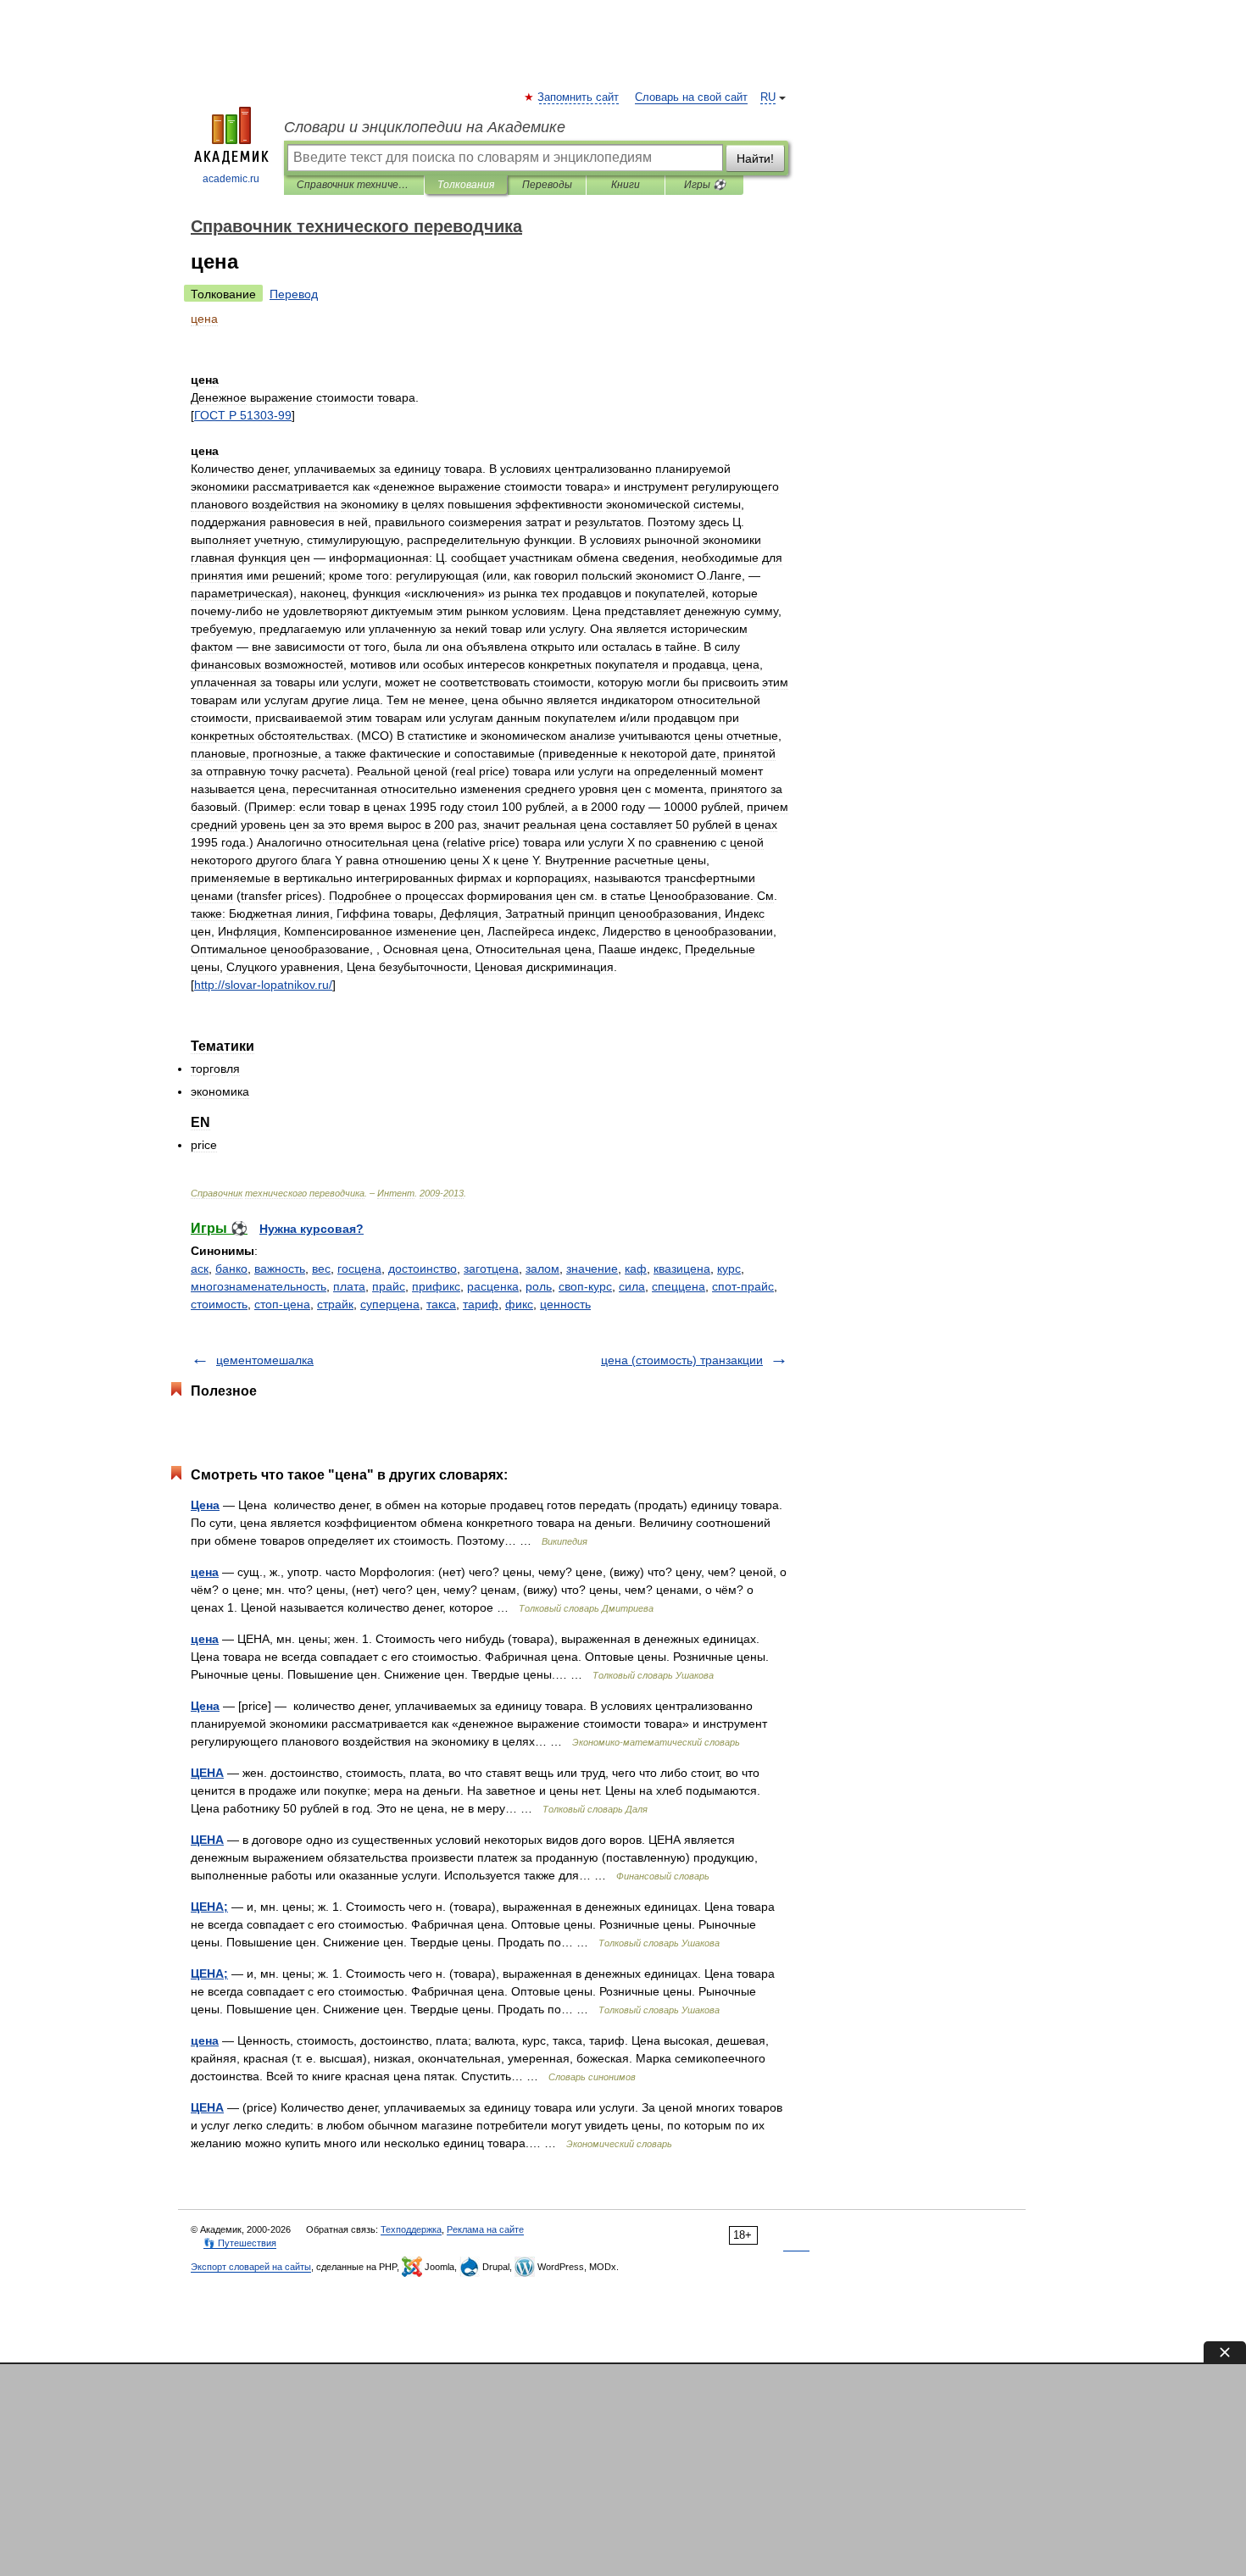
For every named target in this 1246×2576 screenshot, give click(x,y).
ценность (565, 1304)
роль (539, 1286)
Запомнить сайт (579, 97)
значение (592, 1269)
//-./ (263, 985)
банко (231, 1269)
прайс (389, 1286)
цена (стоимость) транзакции (682, 1360)
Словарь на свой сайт (691, 97)
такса (441, 1304)
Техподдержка (411, 2229)
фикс (519, 1304)
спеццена (679, 1286)
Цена (205, 1505)
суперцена (390, 1304)
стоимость (219, 1304)
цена (205, 1572)
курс (729, 1269)
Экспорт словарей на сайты (251, 2267)
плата (349, 1286)
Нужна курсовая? (311, 1229)
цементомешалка (265, 1360)
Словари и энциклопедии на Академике (425, 127)
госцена (359, 1269)
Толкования (466, 185)
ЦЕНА (207, 1773)
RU (768, 97)
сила (632, 1286)
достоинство (423, 1269)
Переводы (547, 185)
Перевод (294, 294)
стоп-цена (282, 1304)
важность (280, 1269)
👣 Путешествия (240, 2243)
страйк (335, 1304)
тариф (481, 1304)
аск (200, 1269)
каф (636, 1269)
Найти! (755, 158)
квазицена (682, 1269)
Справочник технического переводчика (354, 185)
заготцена (491, 1269)
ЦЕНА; (209, 1907)
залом (542, 1269)
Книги (626, 185)
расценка (493, 1286)
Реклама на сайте (485, 2229)
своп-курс (585, 1286)
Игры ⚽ (705, 185)
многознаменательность (259, 1286)
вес (321, 1269)
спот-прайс (743, 1286)
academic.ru (231, 179)
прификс (436, 1286)
